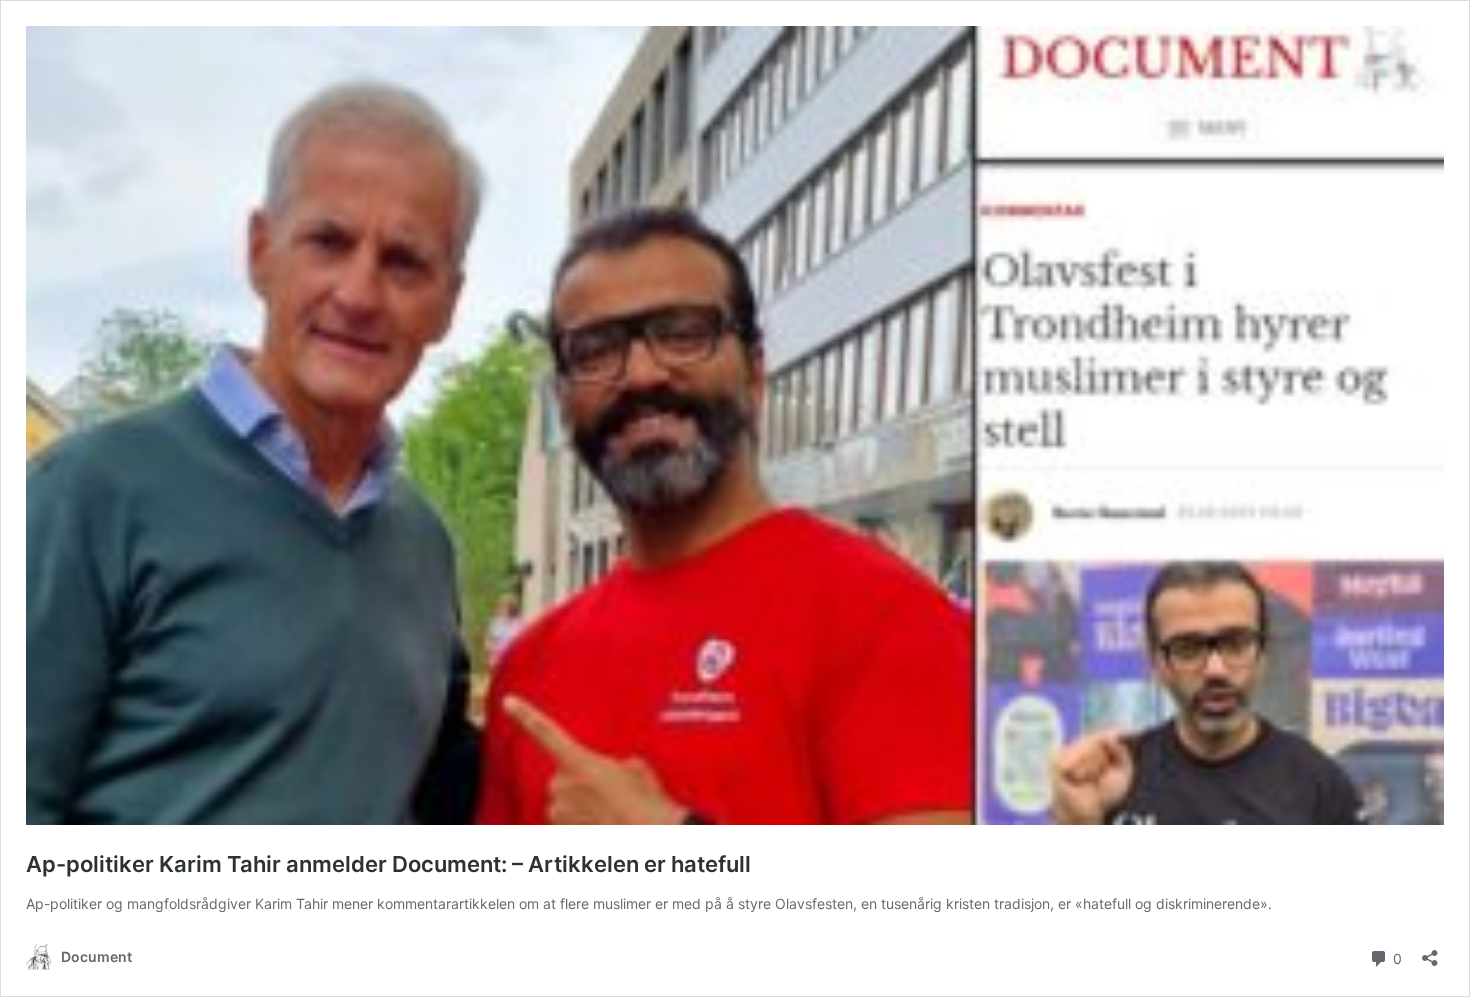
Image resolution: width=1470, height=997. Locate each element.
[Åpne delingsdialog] (1430, 951)
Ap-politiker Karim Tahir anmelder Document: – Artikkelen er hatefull (388, 864)
